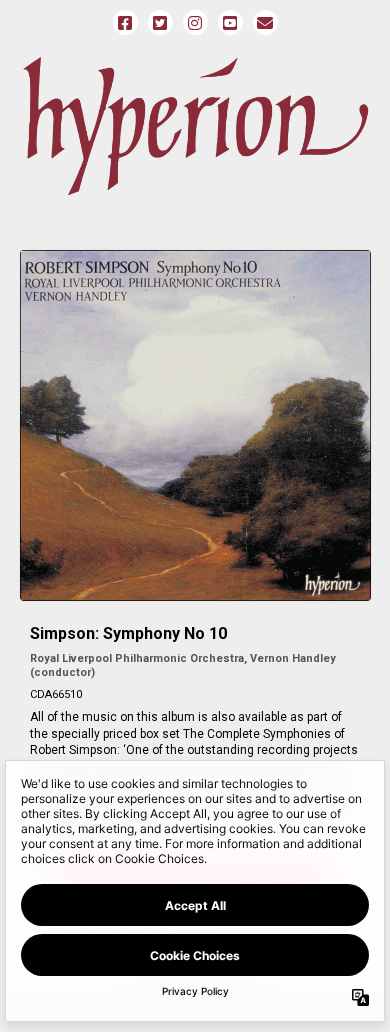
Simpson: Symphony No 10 (128, 633)
